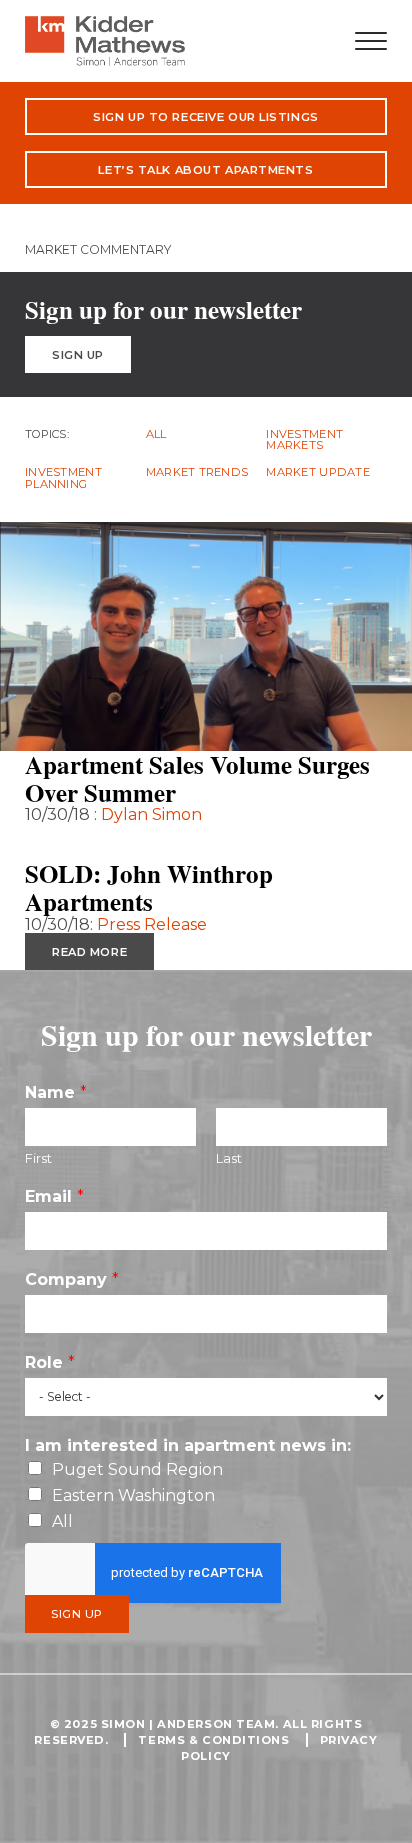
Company (72, 1279)
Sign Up (78, 355)
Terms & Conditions (213, 1740)
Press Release (152, 924)
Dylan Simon (151, 814)
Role (50, 1362)
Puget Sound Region (137, 1469)
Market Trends (197, 472)
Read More (89, 842)
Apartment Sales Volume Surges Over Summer (197, 778)
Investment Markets (304, 440)
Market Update (318, 472)
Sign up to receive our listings (205, 117)
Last (229, 1158)
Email (54, 1196)
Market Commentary (98, 249)
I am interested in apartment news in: (188, 1445)
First (38, 1158)
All (156, 434)
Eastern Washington (133, 1495)
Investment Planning (63, 478)
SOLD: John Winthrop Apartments (149, 887)
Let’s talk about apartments (205, 170)
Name (56, 1092)
